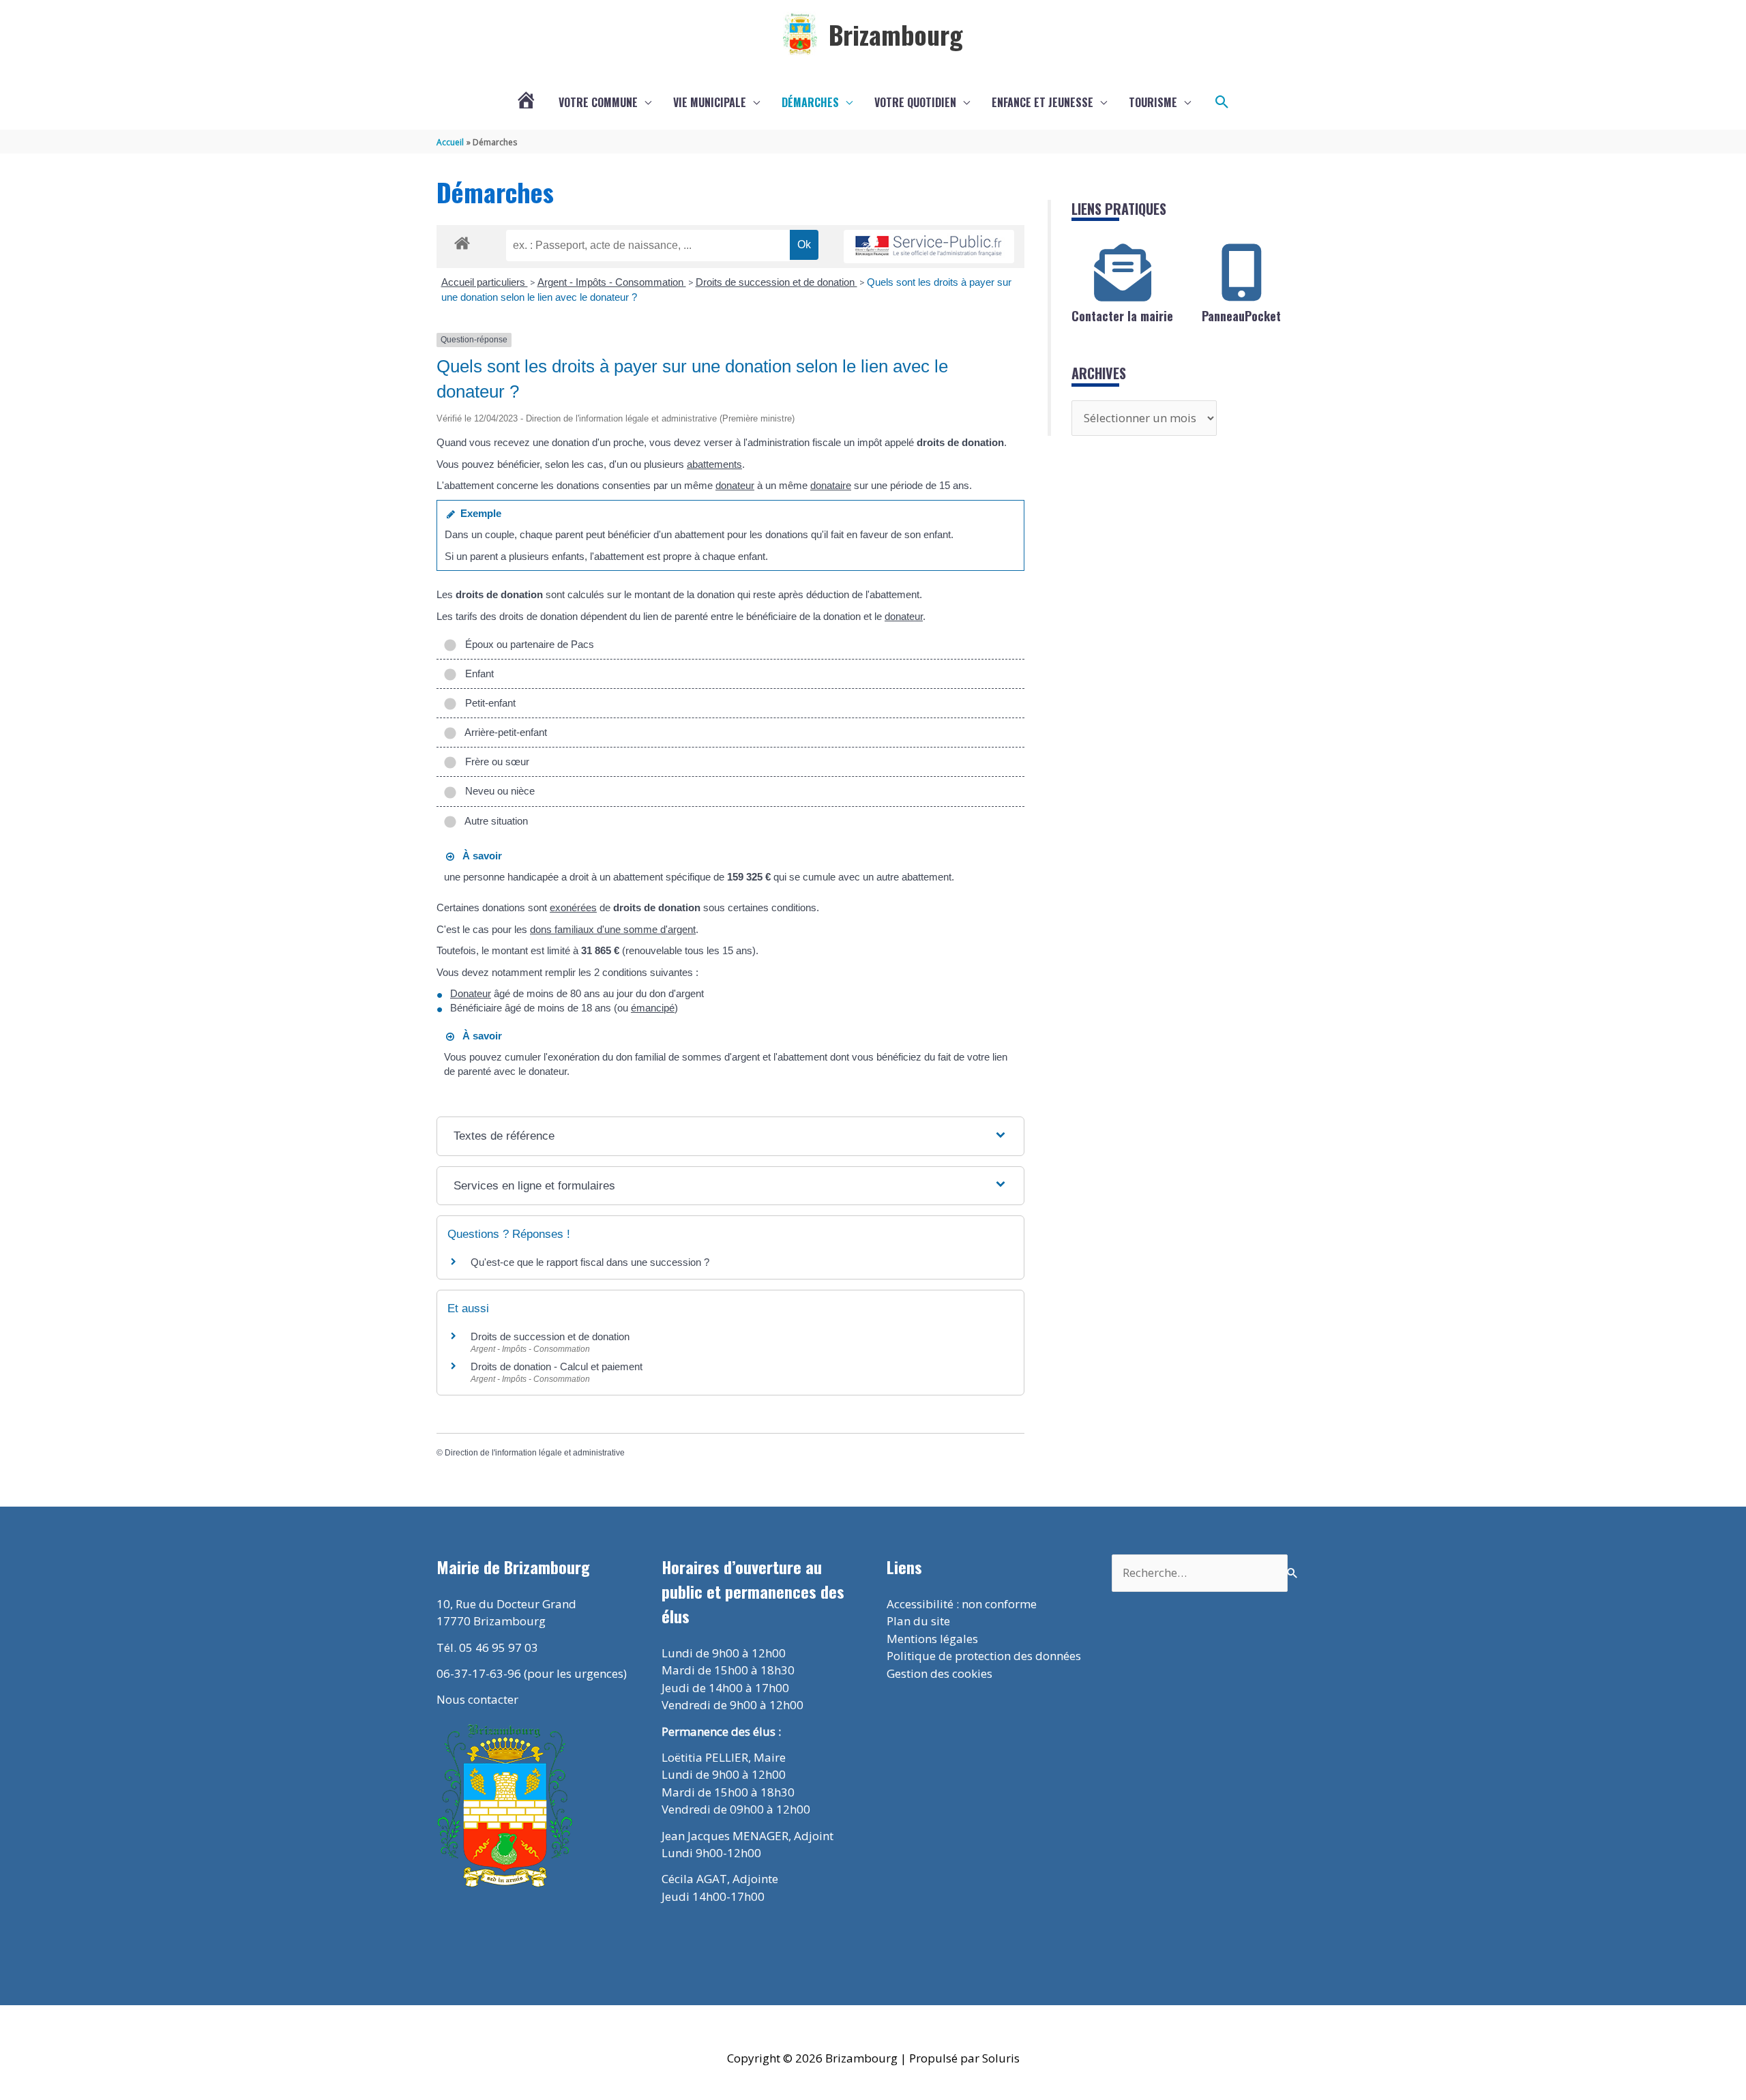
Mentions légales (932, 1639)
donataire (831, 485)
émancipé (653, 1008)
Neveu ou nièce (497, 791)
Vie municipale (710, 102)
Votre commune (598, 102)
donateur (735, 485)
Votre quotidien (915, 102)
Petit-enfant (488, 703)
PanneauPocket (1241, 316)
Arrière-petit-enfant (503, 732)
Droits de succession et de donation (776, 282)
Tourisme (1153, 102)
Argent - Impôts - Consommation (612, 282)
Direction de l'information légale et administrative (535, 1453)
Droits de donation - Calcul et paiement (557, 1366)
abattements (714, 464)
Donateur (471, 993)
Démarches (810, 102)
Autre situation (494, 821)
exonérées (573, 907)
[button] (1222, 102)
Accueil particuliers (485, 282)
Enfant (477, 674)
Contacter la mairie (1122, 316)
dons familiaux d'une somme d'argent (613, 929)
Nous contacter (477, 1699)
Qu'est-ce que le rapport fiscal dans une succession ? (590, 1262)
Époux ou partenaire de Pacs (527, 644)
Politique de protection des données (984, 1656)
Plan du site (918, 1621)
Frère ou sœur (494, 761)
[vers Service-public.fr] (929, 247)
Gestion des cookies (939, 1673)
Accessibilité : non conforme (962, 1604)
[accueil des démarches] (462, 241)
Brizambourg (896, 34)
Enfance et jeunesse (1042, 102)
